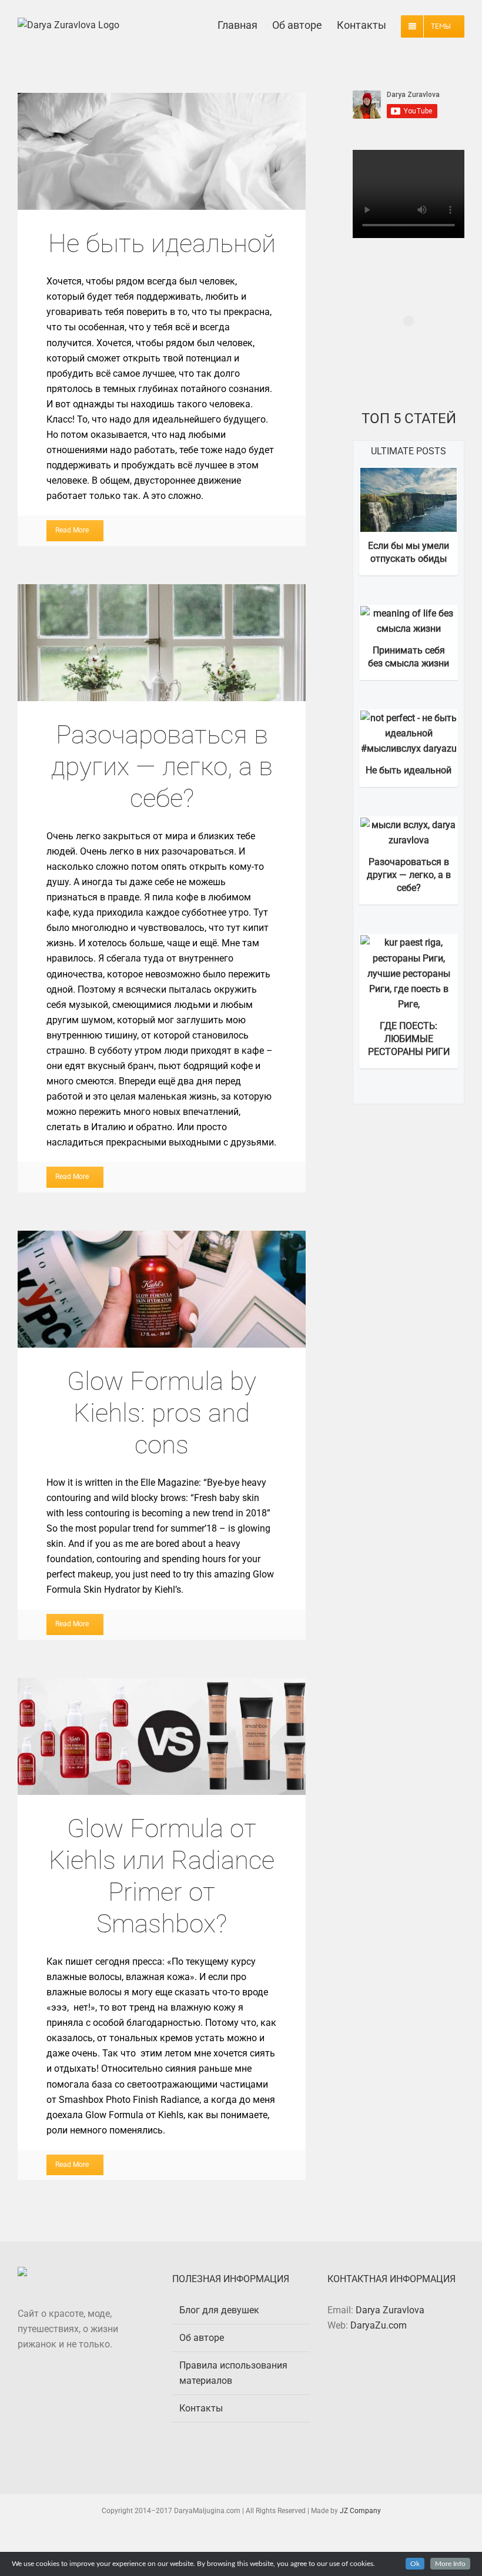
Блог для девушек (219, 2310)
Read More (72, 530)
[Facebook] (387, 2370)
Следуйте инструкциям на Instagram (410, 354)
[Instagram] (404, 2370)
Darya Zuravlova (390, 2310)
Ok (415, 2564)
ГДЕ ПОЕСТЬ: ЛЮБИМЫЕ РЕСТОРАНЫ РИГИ (409, 1039)
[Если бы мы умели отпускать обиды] (409, 475)
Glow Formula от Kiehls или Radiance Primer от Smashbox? (162, 1736)
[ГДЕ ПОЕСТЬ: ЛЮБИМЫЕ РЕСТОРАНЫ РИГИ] (409, 942)
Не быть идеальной (162, 152)
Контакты (201, 2408)
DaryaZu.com (379, 2325)
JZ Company (360, 2511)
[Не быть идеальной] (409, 718)
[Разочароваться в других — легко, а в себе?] (409, 825)
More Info (450, 2564)
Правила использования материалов (233, 2373)
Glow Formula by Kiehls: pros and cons (162, 1289)
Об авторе (202, 2338)
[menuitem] (245, 24)
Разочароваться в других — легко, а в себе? (162, 642)
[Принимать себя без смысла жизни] (409, 613)
